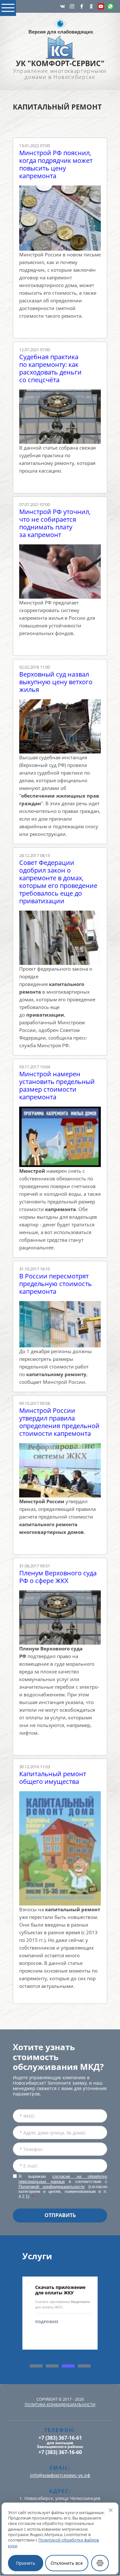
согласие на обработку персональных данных (63, 2179)
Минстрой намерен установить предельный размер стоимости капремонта (57, 1086)
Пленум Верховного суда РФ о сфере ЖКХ (58, 1577)
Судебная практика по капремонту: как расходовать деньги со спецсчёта (50, 368)
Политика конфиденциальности (60, 2405)
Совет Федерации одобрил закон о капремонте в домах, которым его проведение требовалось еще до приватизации (58, 882)
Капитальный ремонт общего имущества (53, 1778)
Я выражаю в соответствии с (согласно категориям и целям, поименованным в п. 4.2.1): (63, 2186)
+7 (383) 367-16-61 (60, 2438)
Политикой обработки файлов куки (53, 2543)
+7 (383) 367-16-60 (60, 2452)
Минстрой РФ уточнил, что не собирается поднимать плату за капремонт (55, 523)
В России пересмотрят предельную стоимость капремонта (56, 1284)
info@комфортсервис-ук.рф (60, 2475)
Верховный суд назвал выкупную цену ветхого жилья (56, 682)
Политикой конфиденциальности (52, 2187)
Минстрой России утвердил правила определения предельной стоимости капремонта (59, 1422)
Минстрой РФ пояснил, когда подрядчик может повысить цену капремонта (56, 164)
